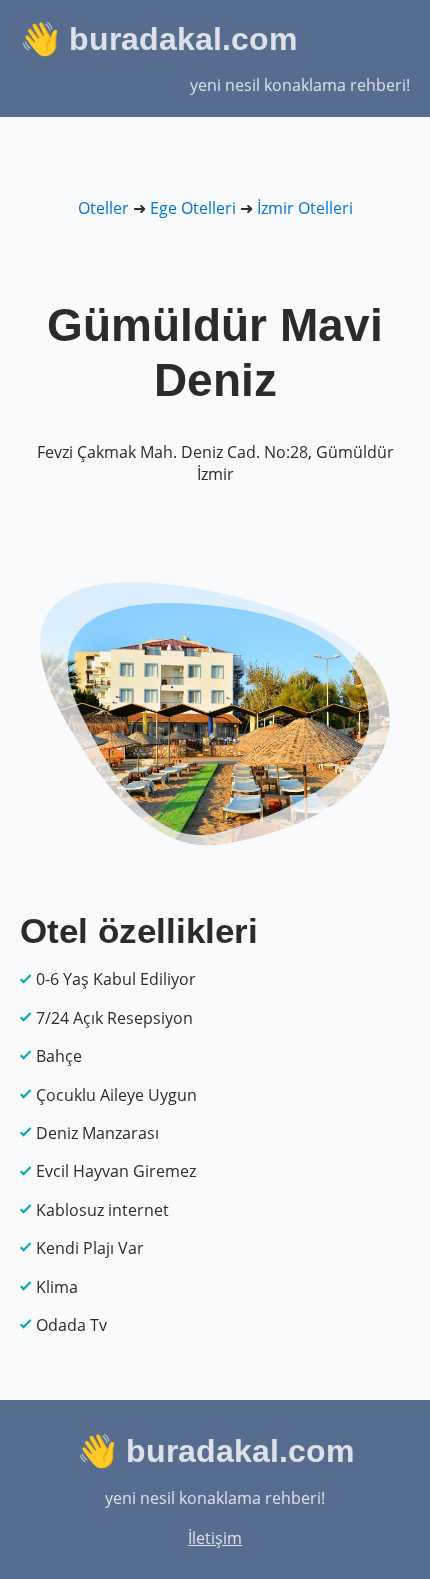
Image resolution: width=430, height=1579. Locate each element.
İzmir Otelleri (305, 208)
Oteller (103, 208)
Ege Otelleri (193, 208)
